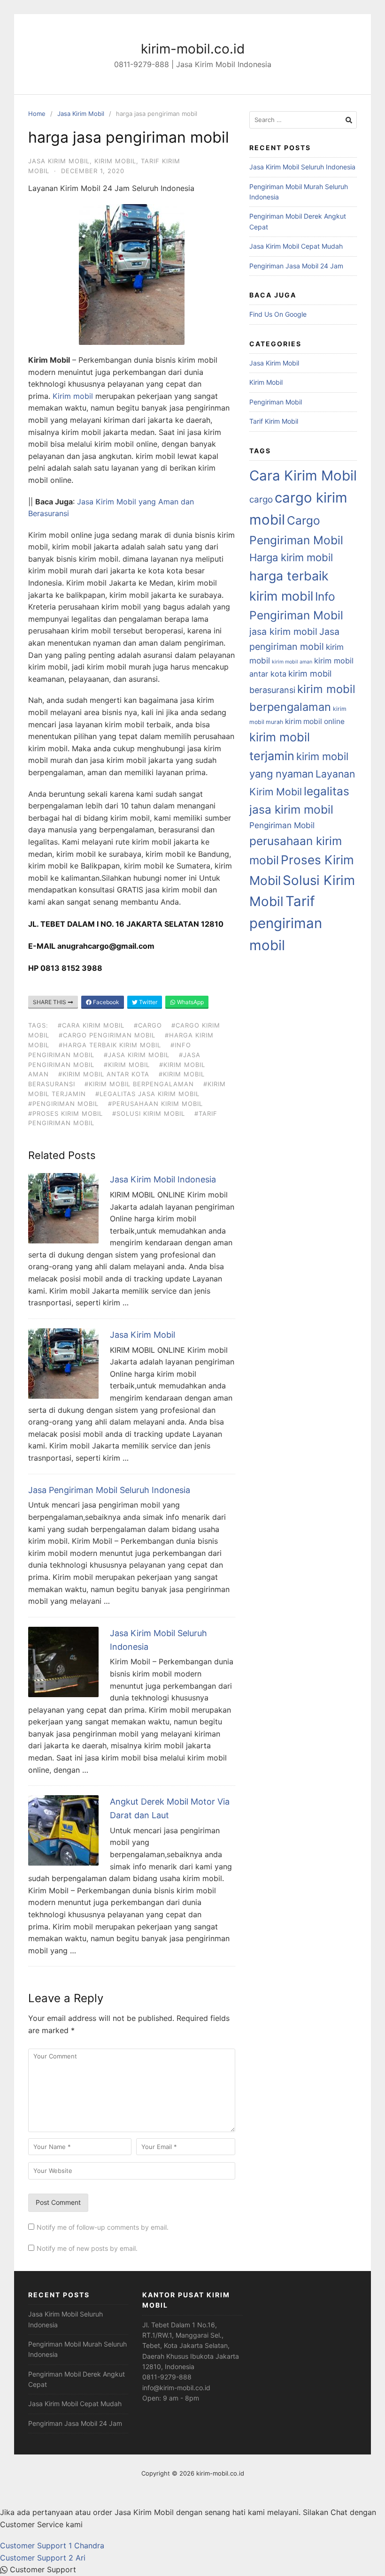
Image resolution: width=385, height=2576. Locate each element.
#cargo (148, 1025)
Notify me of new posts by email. (87, 2248)
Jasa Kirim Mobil (81, 114)
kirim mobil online (315, 721)
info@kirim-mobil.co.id (176, 2388)
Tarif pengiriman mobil (286, 923)
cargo (261, 499)
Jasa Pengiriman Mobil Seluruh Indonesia (109, 1490)
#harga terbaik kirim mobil (110, 1045)
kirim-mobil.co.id (193, 49)
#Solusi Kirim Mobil (149, 1113)
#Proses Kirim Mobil (65, 1113)
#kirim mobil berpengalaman (139, 1084)
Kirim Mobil (115, 161)
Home (37, 114)
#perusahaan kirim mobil (155, 1104)
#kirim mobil (127, 1065)
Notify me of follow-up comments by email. (103, 2227)
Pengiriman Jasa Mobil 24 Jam (296, 266)
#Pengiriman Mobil (63, 1104)
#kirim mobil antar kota (104, 1074)
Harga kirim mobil (291, 557)
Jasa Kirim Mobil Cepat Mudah (296, 246)
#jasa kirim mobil (137, 1055)
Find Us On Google (278, 314)
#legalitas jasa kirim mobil (147, 1094)
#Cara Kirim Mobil (91, 1025)
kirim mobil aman (292, 662)
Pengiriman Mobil (276, 402)
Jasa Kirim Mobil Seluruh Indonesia (302, 167)
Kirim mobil (73, 396)
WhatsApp (190, 1002)
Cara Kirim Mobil (303, 476)
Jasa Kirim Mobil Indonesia (163, 1179)
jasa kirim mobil (283, 632)
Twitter (147, 1002)
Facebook (105, 1002)
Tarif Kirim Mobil (274, 421)
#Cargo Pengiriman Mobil (107, 1035)
